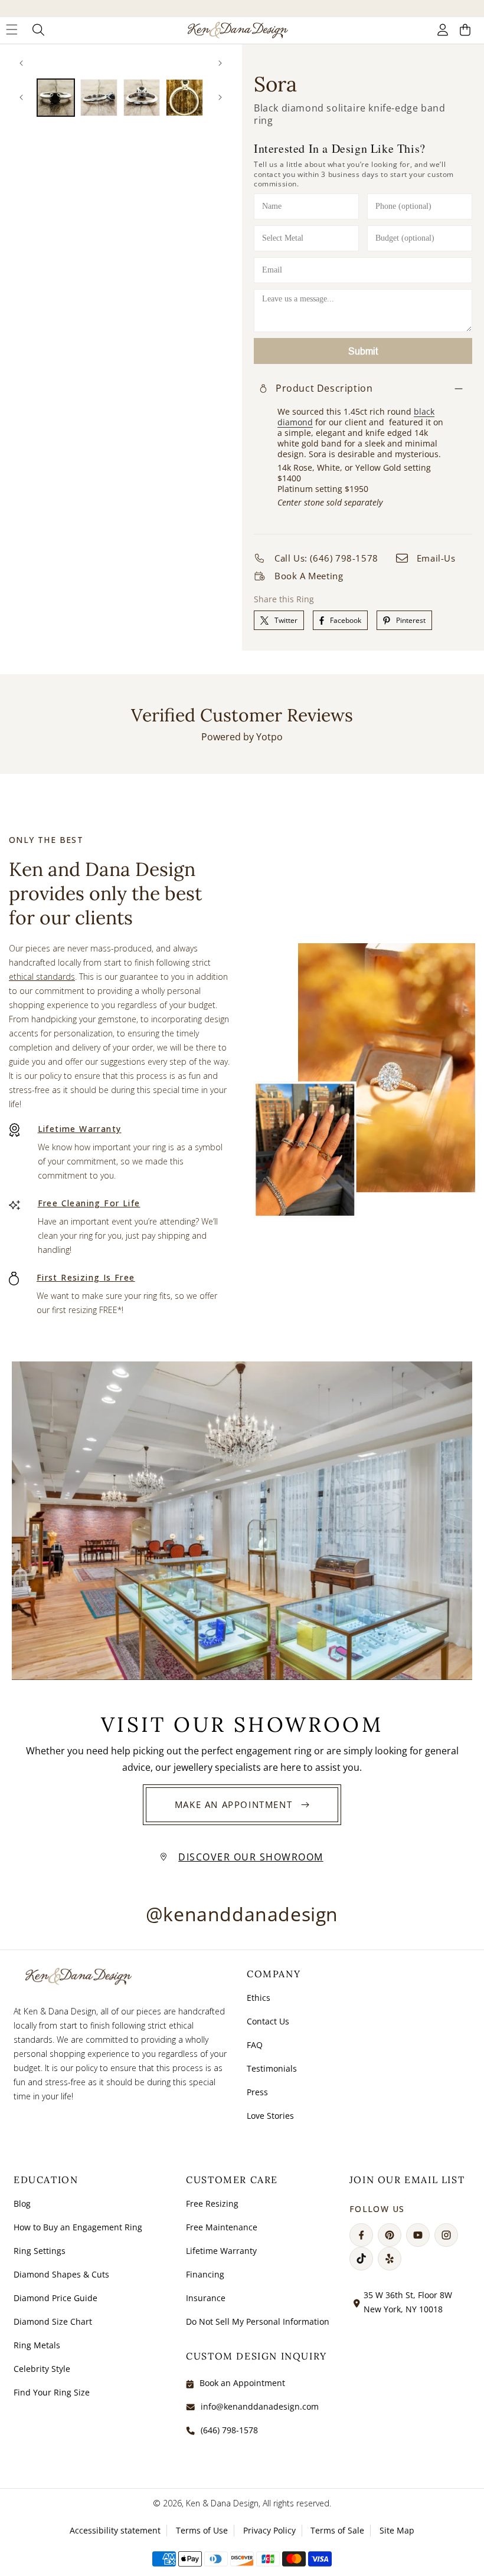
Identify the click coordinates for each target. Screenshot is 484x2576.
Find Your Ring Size (52, 2392)
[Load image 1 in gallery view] (56, 98)
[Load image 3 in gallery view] (142, 98)
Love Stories (270, 2116)
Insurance (206, 2298)
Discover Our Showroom (251, 1857)
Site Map (397, 2530)
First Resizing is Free (86, 1277)
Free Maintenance (222, 2227)
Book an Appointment (242, 2383)
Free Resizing (212, 2203)
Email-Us (436, 558)
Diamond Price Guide (55, 2298)
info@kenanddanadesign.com (260, 2406)
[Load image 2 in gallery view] (99, 98)
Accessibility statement (115, 2530)
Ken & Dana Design (222, 2503)
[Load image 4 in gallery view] (184, 98)
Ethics (259, 1998)
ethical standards (42, 977)
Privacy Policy (269, 2530)
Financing (205, 2274)
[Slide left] (21, 63)
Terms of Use (202, 2530)
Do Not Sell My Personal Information (258, 2321)
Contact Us (268, 2021)
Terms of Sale (337, 2530)
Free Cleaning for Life (89, 1203)
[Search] (39, 30)
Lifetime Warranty (80, 1129)
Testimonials (272, 2068)
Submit (363, 351)
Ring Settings (40, 2251)
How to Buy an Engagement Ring (78, 2227)
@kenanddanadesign (242, 1914)
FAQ (255, 2045)
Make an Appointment (233, 1804)
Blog (22, 2203)
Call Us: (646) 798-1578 (326, 558)
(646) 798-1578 (229, 2430)
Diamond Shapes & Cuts (61, 2274)
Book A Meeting (309, 576)
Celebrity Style (42, 2369)
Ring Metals (37, 2345)
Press (257, 2092)
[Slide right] (220, 63)
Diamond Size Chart (53, 2321)
